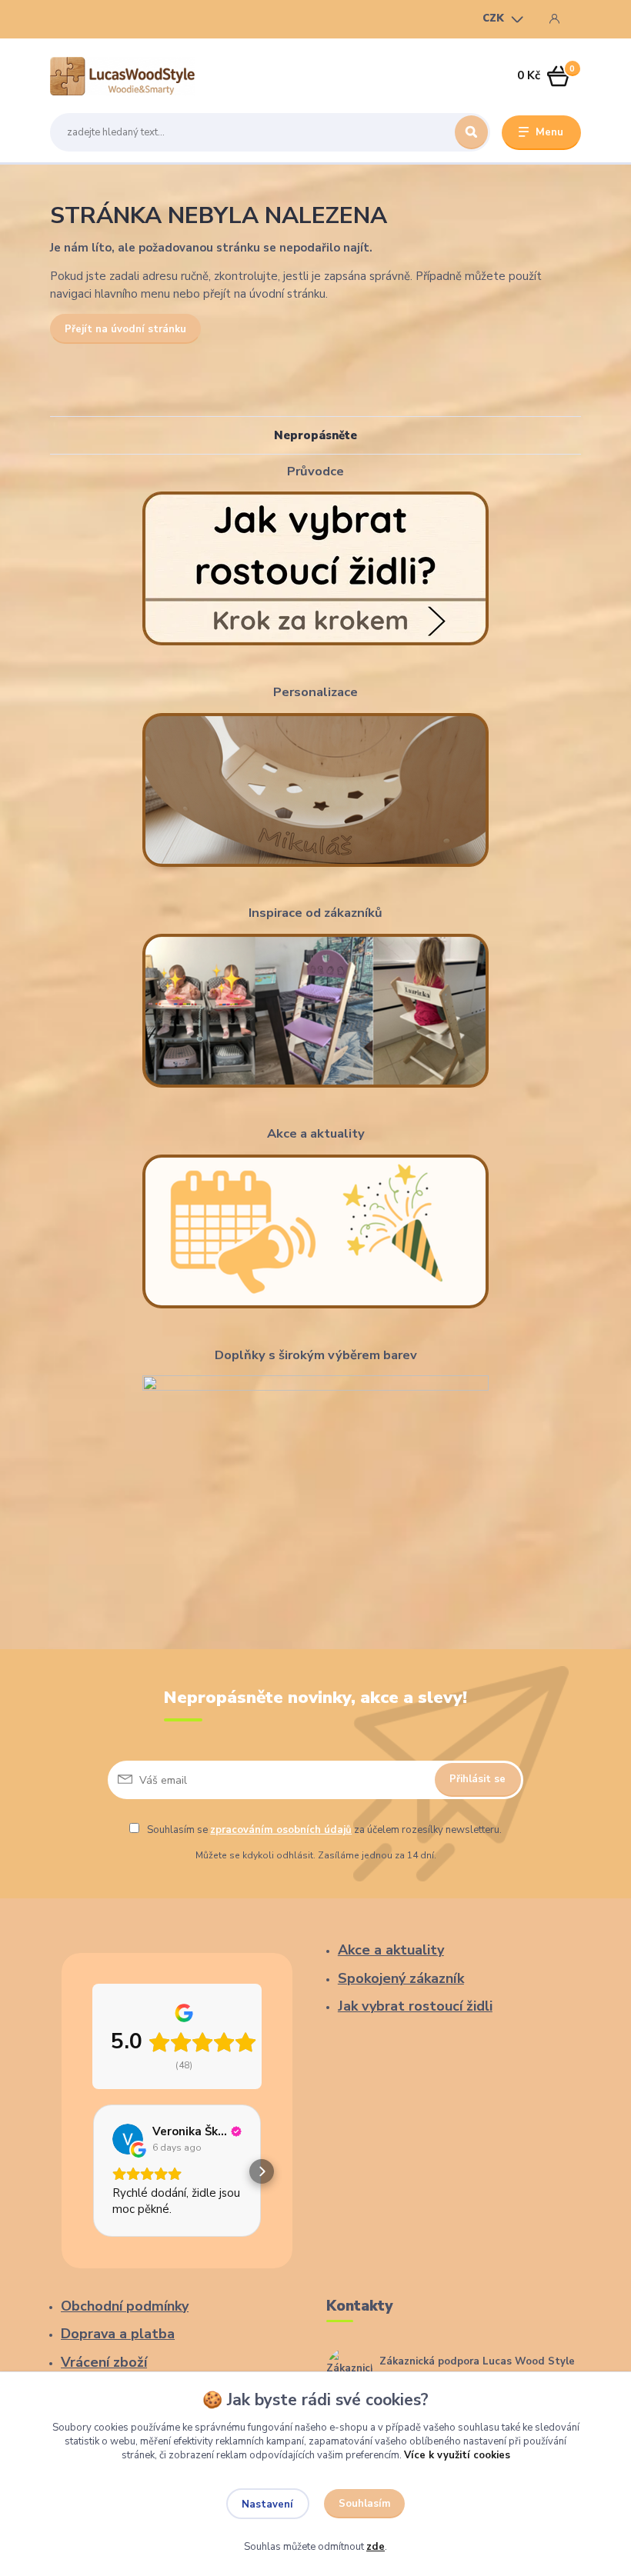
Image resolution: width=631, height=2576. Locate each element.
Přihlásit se (477, 1779)
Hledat (471, 132)
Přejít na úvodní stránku (125, 329)
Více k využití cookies (457, 2455)
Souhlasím (365, 2504)
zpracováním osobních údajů (281, 1830)
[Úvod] (122, 76)
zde (376, 2547)
